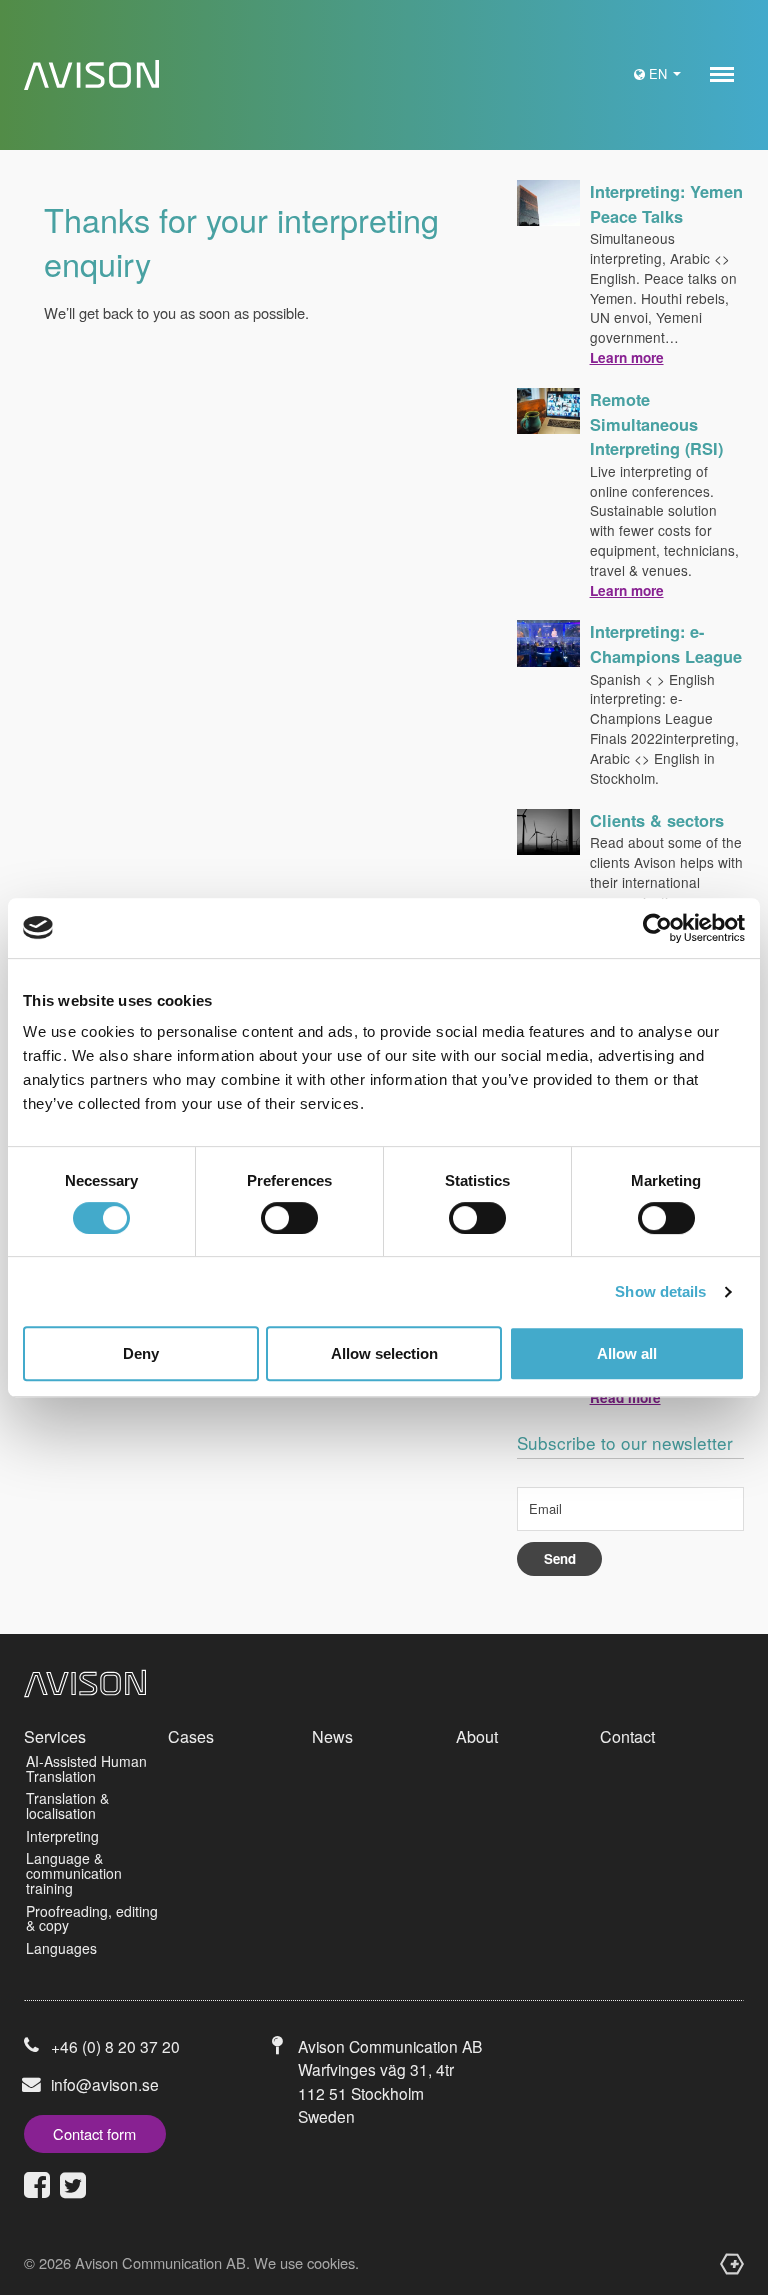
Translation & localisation (67, 1805)
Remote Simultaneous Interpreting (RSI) (656, 424)
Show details (660, 1291)
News (332, 1736)
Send (560, 1558)
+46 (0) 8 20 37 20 (115, 2046)
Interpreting (62, 1836)
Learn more (627, 357)
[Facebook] (37, 2185)
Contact (627, 1736)
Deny (141, 1353)
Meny (722, 75)
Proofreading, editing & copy (92, 1918)
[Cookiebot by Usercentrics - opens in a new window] (657, 928)
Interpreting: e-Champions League (666, 644)
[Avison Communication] (91, 75)
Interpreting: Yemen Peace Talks (666, 204)
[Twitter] (73, 2185)
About (477, 1736)
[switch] (289, 1218)
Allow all (627, 1353)
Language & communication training (74, 1872)
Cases (191, 1736)
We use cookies (304, 2262)
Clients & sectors (657, 820)
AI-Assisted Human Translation (86, 1768)
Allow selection (384, 1353)
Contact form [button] (94, 2133)
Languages (61, 1948)
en (660, 73)
